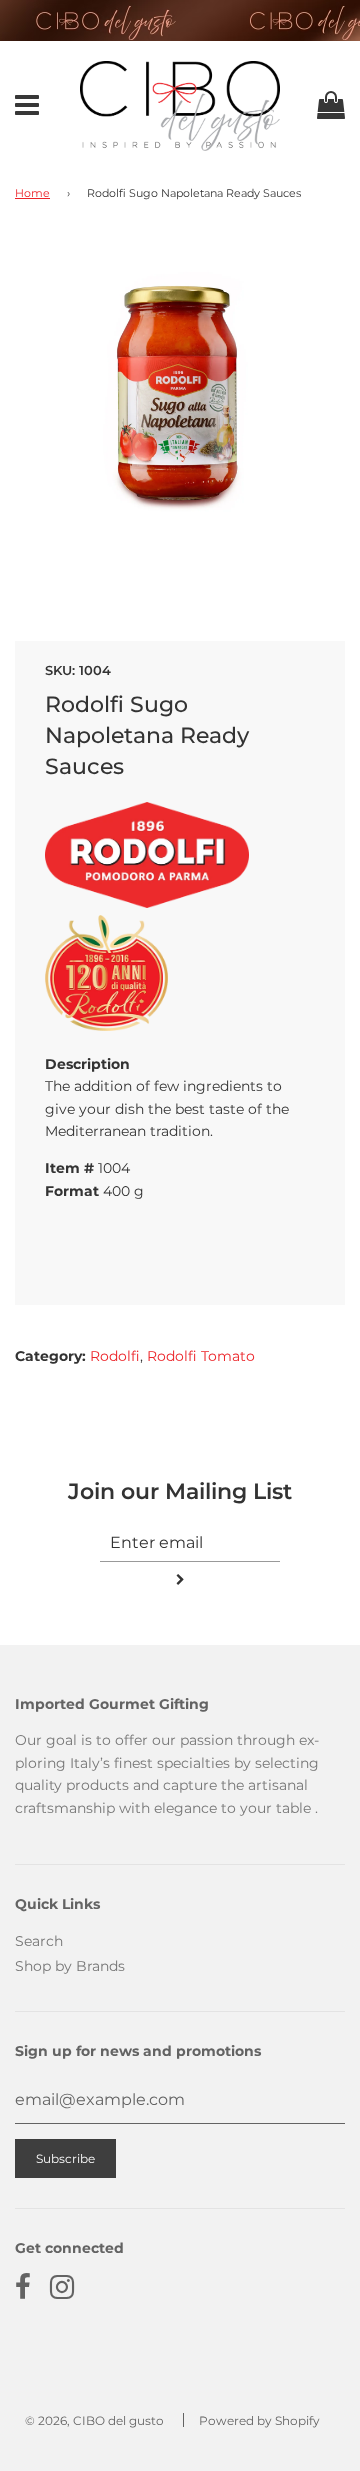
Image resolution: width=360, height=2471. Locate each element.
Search (39, 1941)
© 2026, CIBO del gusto (94, 2420)
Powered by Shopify (259, 2420)
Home (32, 193)
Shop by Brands (70, 1966)
